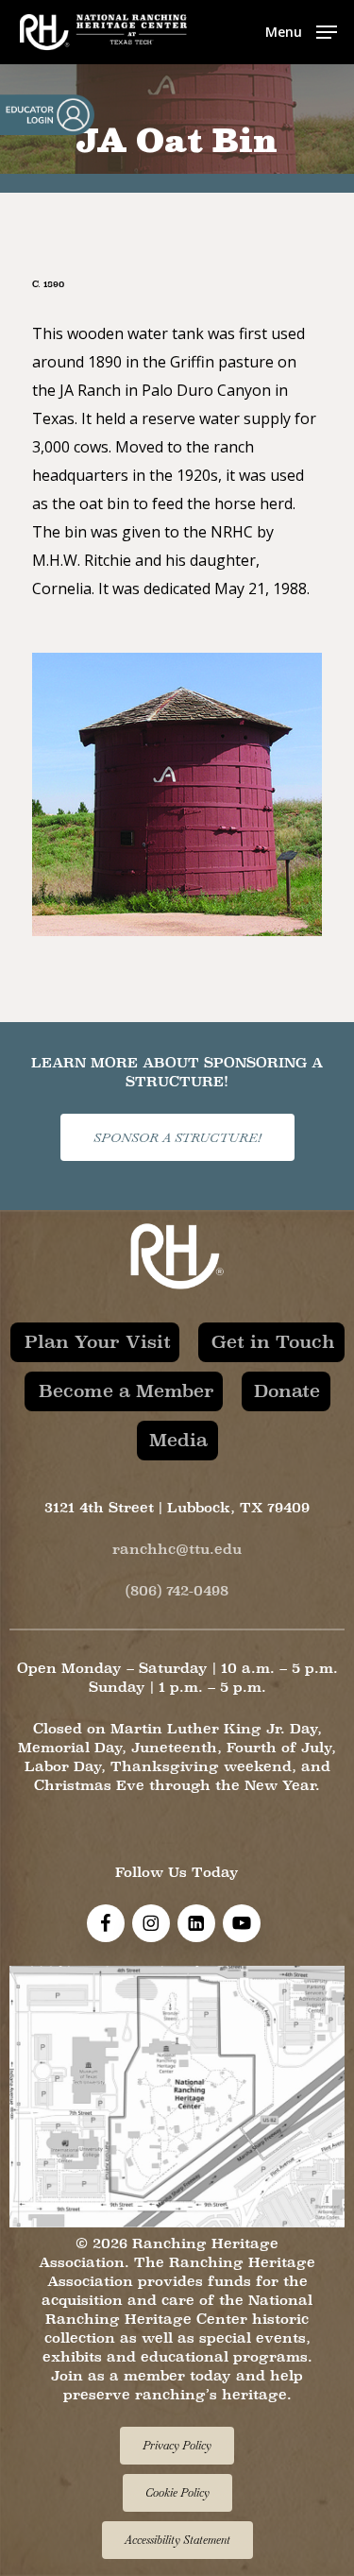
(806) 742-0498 (177, 1590)
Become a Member (126, 1390)
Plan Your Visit (98, 1341)
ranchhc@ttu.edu (177, 1549)
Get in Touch (273, 1341)
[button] (301, 30)
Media (178, 1440)
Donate (287, 1390)
